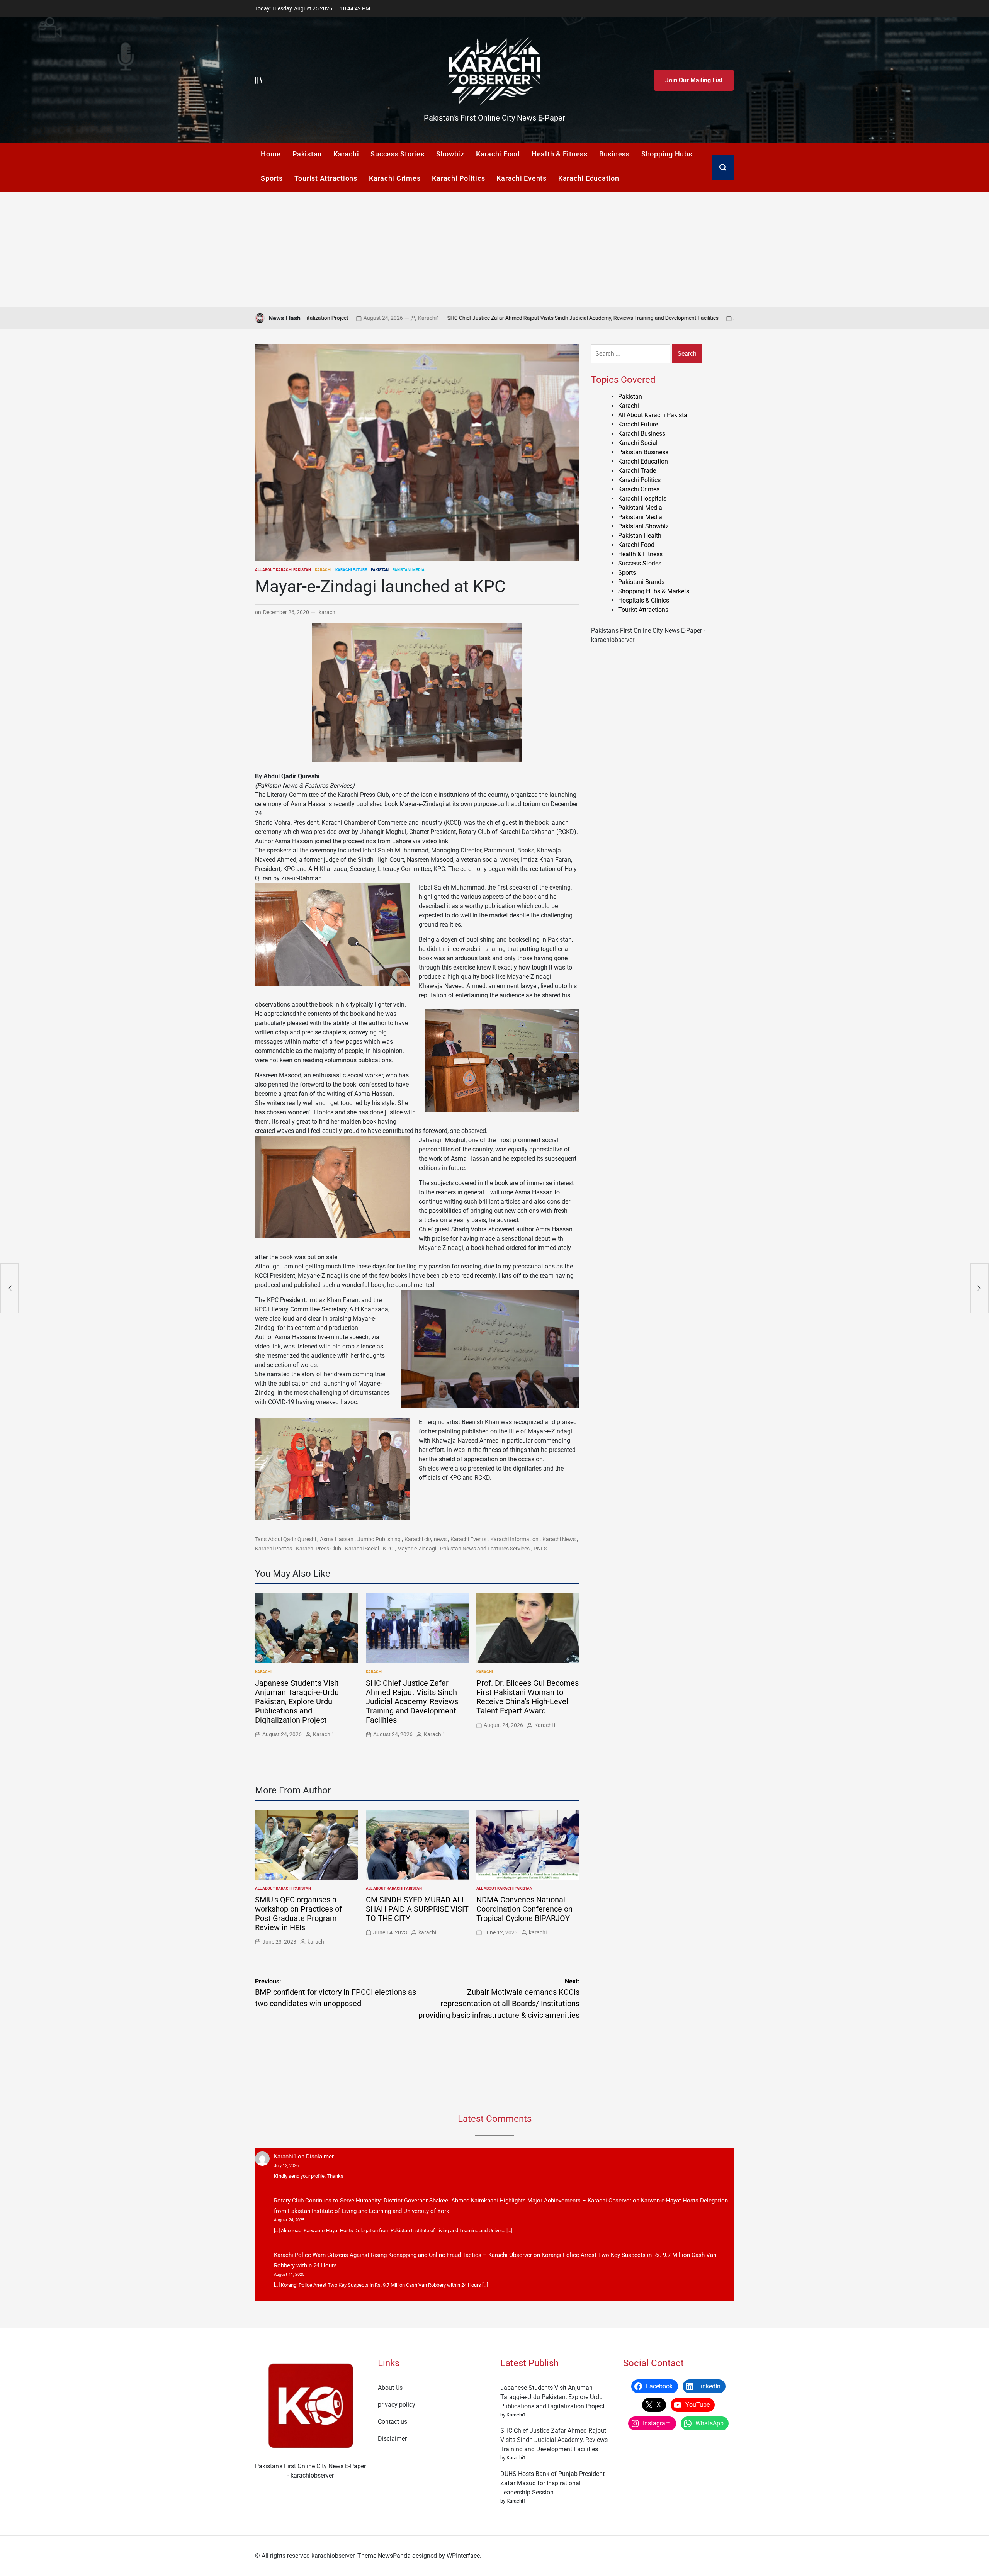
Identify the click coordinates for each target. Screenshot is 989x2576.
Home (271, 154)
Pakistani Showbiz (643, 526)
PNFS (540, 1549)
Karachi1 (647, 318)
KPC (388, 1549)
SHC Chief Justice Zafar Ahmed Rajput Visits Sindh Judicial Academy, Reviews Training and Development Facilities (431, 318)
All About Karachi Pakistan (283, 570)
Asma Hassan (337, 1539)
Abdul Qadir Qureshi (292, 1539)
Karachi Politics (458, 178)
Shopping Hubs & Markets (654, 591)
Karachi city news (426, 1539)
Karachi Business (642, 434)
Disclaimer (320, 2157)
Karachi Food (498, 154)
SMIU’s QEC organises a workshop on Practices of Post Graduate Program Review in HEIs (298, 1914)
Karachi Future (351, 570)
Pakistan (307, 154)
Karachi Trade (637, 471)
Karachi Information (514, 1539)
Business (614, 154)
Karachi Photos (274, 1549)
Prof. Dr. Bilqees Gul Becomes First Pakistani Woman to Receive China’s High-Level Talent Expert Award (528, 1697)
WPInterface (463, 2556)
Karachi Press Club (319, 1549)
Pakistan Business (643, 452)
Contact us (393, 2422)
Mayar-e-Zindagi (417, 1549)
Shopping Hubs (667, 154)
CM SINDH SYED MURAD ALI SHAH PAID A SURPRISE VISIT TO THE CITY (417, 1909)
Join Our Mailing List (694, 80)
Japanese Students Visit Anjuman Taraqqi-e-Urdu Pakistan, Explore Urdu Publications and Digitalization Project (297, 1701)
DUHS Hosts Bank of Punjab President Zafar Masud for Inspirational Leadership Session (552, 2483)
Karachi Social (362, 1549)
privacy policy (397, 2405)
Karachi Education (589, 178)
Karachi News (559, 1539)
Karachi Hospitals (642, 498)
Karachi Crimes (395, 178)
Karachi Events (522, 178)
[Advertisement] (494, 250)
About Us (390, 2388)
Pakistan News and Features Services (485, 1549)
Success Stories (397, 154)
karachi (328, 612)
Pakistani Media (409, 570)
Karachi (346, 154)
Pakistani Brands (641, 582)
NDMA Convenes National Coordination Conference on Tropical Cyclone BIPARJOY (524, 1909)
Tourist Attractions (326, 178)
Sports (272, 178)
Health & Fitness (560, 154)
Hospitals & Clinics (644, 600)
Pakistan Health (640, 536)
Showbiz (450, 154)
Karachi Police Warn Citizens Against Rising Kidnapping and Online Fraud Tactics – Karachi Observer (403, 2255)
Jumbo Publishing (379, 1539)
